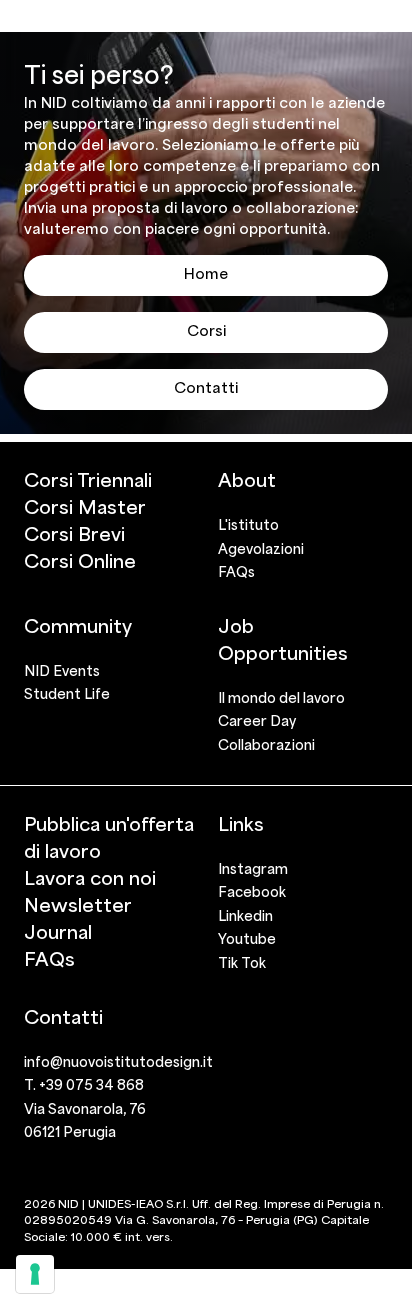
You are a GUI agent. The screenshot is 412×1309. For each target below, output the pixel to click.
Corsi (206, 330)
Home (206, 273)
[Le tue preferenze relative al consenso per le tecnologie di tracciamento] (35, 1274)
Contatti (206, 387)
